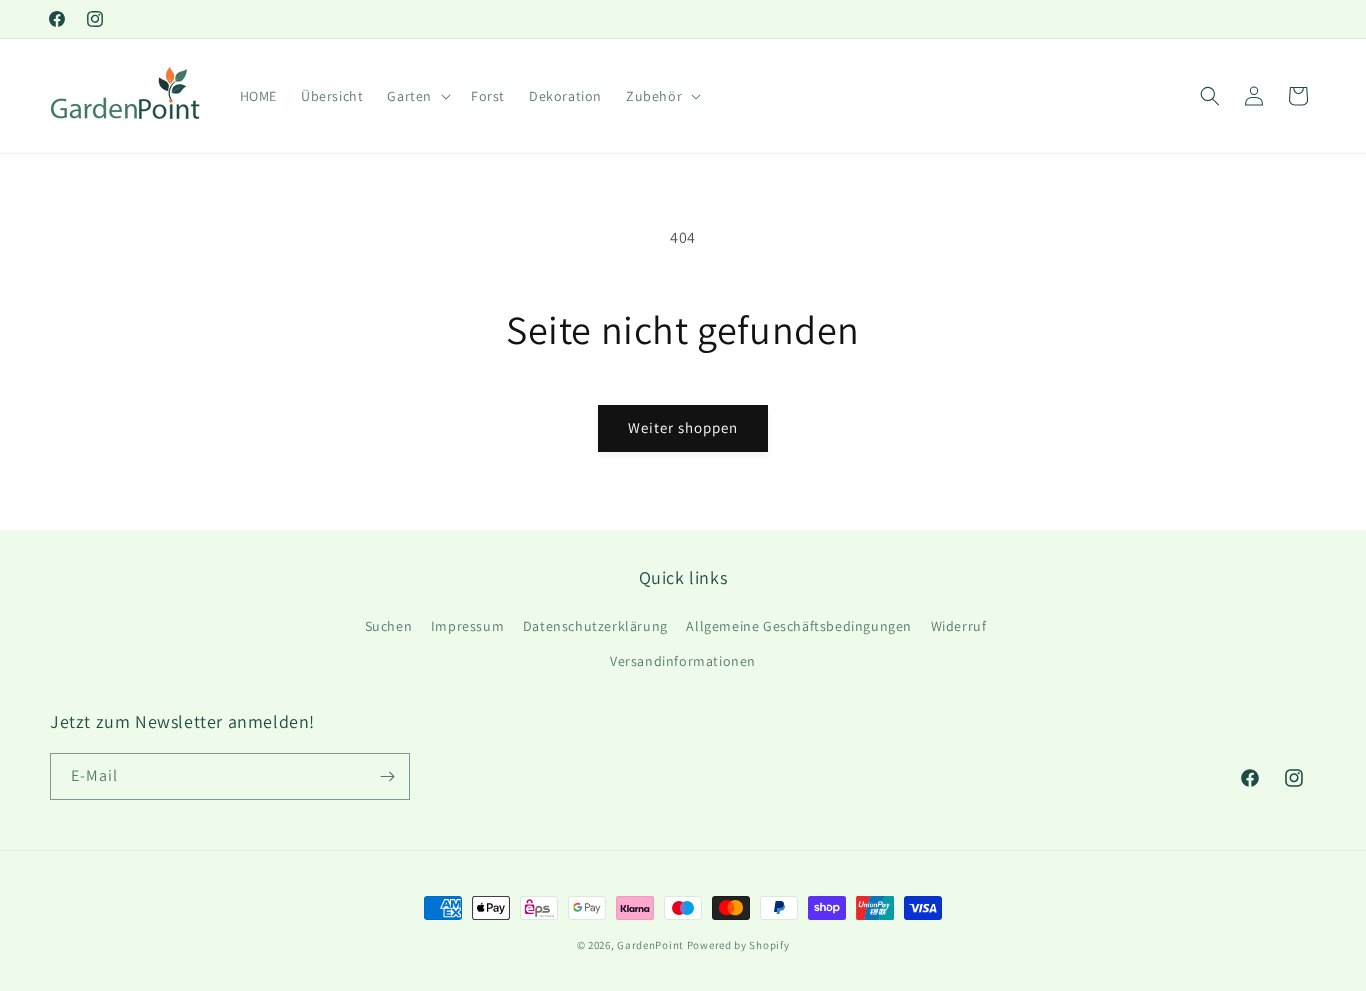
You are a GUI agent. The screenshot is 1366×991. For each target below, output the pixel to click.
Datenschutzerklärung (595, 626)
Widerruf (959, 626)
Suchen (389, 626)
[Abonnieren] (387, 776)
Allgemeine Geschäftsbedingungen (799, 626)
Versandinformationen (683, 661)
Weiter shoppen (683, 427)
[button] (417, 96)
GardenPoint (650, 945)
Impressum (467, 626)
